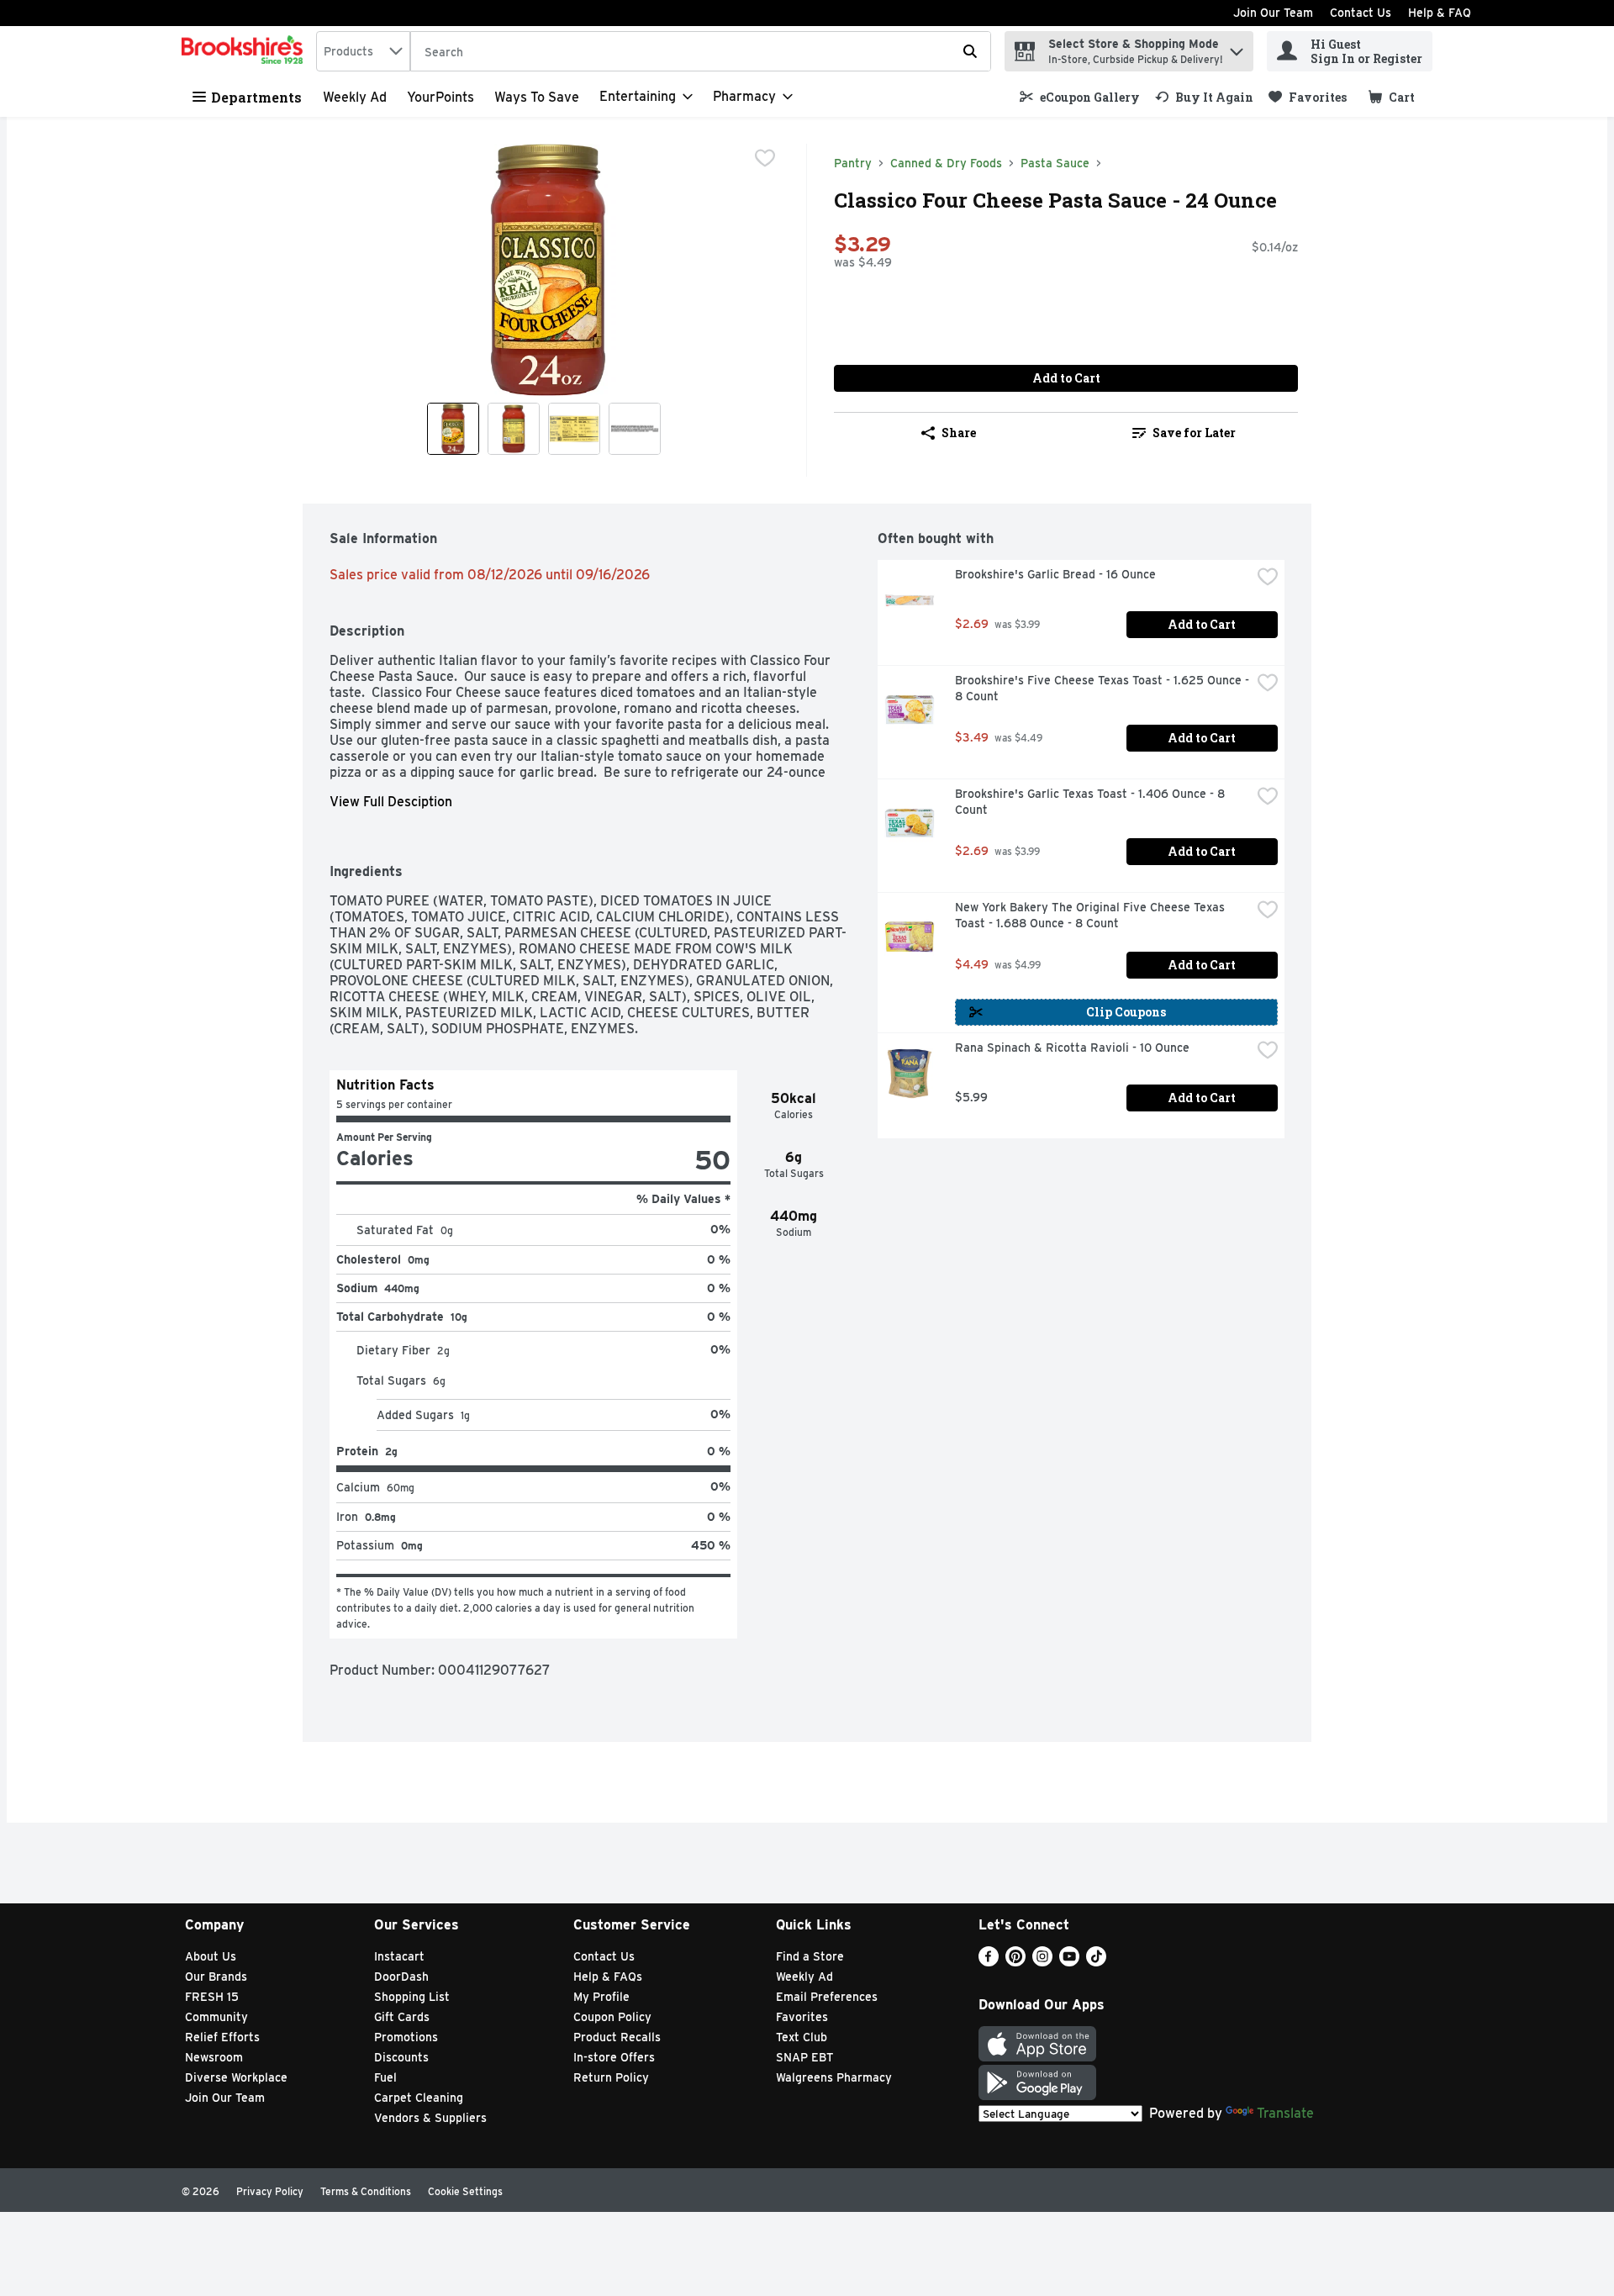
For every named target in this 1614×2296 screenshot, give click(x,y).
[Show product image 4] (635, 429)
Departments (256, 97)
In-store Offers (614, 2057)
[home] (245, 51)
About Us (211, 1956)
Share (959, 433)
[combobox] (363, 51)
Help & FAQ (1440, 13)
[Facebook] (989, 1962)
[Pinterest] (1015, 1962)
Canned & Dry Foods (946, 163)
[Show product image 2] (514, 429)
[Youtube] (1069, 1962)
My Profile (601, 1997)
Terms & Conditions (366, 2191)
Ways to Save (537, 97)
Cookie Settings (465, 2191)
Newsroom (214, 2057)
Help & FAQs (608, 1977)
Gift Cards (402, 2017)
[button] (1237, 48)
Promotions (406, 2037)
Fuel (385, 2077)
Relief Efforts (222, 2037)
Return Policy (611, 2077)
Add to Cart (1066, 378)
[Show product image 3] (574, 429)
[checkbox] (765, 158)
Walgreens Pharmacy (834, 2077)
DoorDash (401, 1977)
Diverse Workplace (236, 2077)
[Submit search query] (970, 51)
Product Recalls (617, 2037)
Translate (1285, 2113)
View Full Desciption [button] (391, 802)
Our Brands (216, 1977)
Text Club (802, 2037)
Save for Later (1194, 433)
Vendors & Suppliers (430, 2118)
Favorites (802, 2017)
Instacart (399, 1956)
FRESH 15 (212, 1997)
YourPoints (440, 97)
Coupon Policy (612, 2017)
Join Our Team (1273, 13)
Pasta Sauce (1055, 163)
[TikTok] (1096, 1962)
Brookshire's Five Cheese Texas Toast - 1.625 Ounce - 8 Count (1103, 688)
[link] (1080, 97)
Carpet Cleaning (419, 2098)
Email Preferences (827, 1997)
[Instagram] (1042, 1962)
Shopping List (412, 1997)
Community (216, 2017)
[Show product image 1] (453, 429)
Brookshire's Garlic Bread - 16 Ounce (1055, 574)
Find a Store (810, 1956)
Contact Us (1361, 13)
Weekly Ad (355, 97)
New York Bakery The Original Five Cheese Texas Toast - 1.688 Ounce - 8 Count (1092, 915)
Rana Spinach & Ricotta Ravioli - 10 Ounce (1072, 1048)
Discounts (401, 2057)
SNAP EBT (805, 2057)
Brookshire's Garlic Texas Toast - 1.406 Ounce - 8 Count (1092, 802)
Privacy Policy (270, 2191)
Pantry (853, 163)
